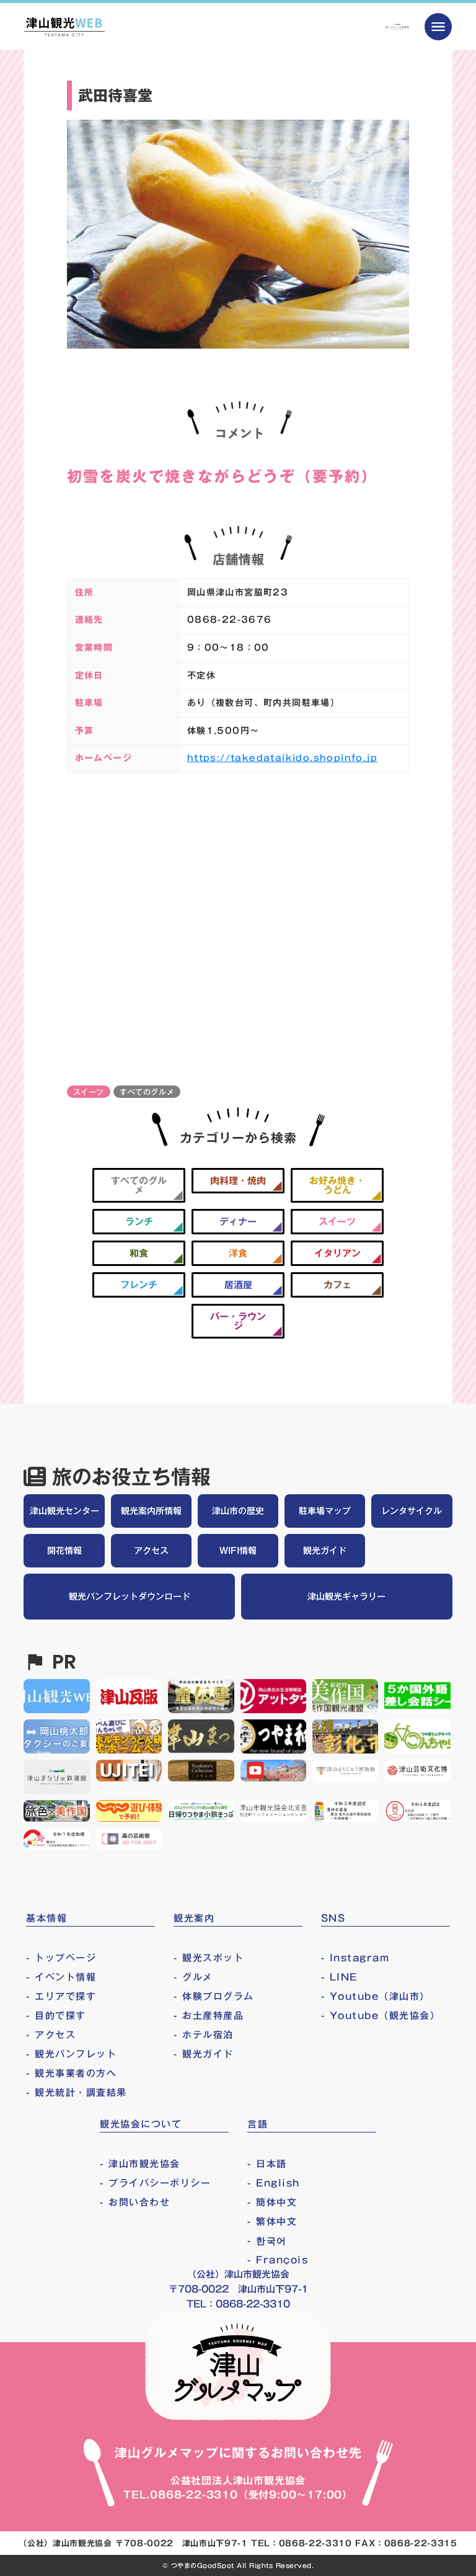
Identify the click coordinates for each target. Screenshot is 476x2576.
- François (278, 2260)
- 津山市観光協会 (140, 2164)
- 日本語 (267, 2164)
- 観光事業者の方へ (71, 2073)
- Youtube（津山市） (376, 1996)
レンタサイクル (412, 1511)
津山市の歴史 (238, 1511)
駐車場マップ (325, 1511)
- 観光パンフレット (71, 2054)
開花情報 (64, 1551)
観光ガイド (325, 1551)
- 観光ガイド (204, 2054)
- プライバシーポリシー (155, 2183)
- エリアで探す (61, 1996)
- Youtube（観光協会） (381, 2016)
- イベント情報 (61, 1977)
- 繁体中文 (272, 2222)
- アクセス (51, 2035)
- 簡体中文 (272, 2202)
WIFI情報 (238, 1551)
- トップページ (61, 1958)
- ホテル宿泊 (204, 2035)
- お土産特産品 (209, 2016)
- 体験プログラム (214, 1996)
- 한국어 (267, 2241)
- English (274, 2183)
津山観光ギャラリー (346, 1597)
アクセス (151, 1551)
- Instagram (355, 1958)
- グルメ (193, 1977)
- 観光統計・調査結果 (77, 2092)
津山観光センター (64, 1511)
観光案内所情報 (151, 1511)
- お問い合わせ (135, 2202)
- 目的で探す (56, 2016)
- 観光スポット (209, 1958)
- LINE (339, 1977)
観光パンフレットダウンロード (130, 1597)
